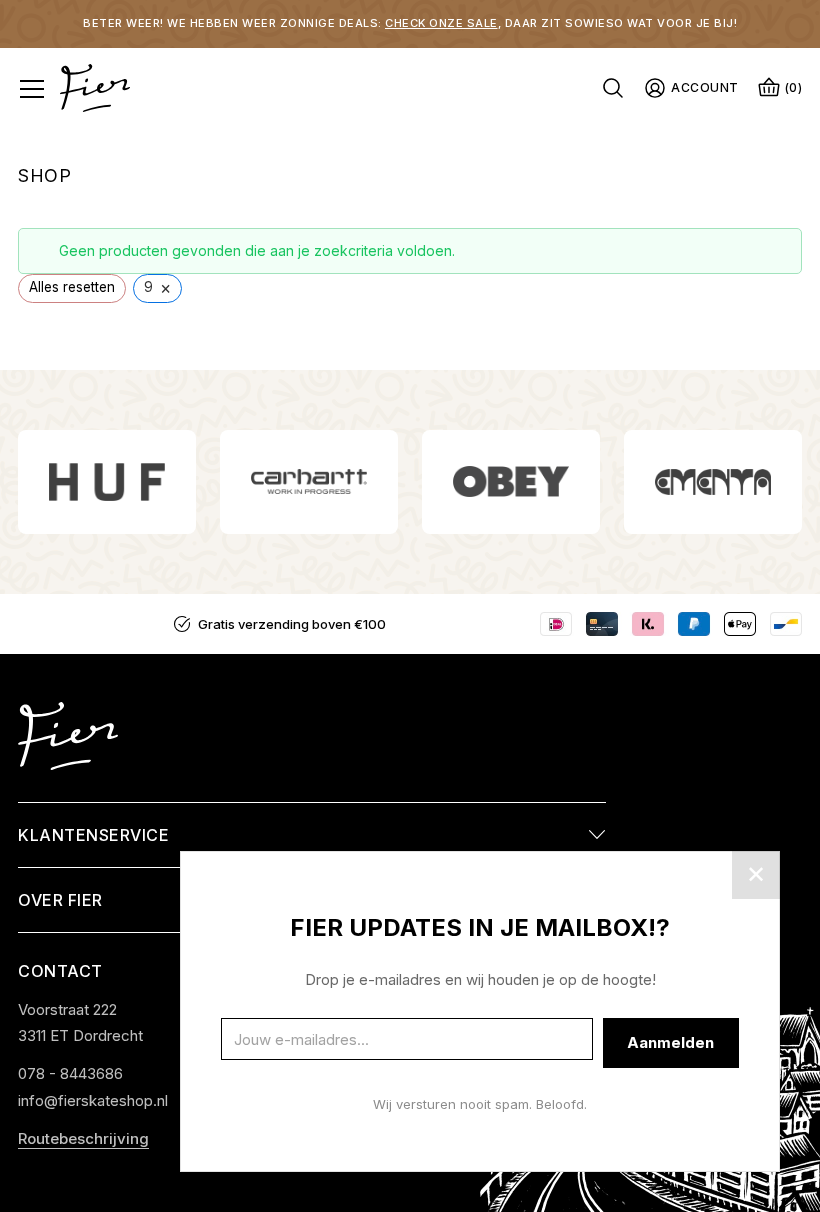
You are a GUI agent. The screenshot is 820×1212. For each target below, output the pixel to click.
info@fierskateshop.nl (93, 1100)
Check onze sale (441, 23)
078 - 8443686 (70, 1073)
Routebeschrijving (83, 1138)
